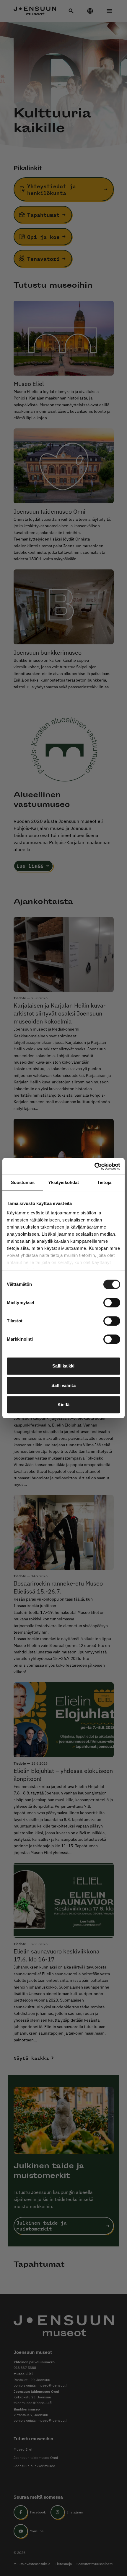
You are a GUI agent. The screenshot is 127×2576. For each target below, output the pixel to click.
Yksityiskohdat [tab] (63, 1182)
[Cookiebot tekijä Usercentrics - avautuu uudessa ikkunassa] (94, 1166)
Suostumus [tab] (23, 1182)
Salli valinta (63, 1385)
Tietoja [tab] (104, 1182)
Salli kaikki (63, 1366)
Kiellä (63, 1405)
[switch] (112, 1303)
